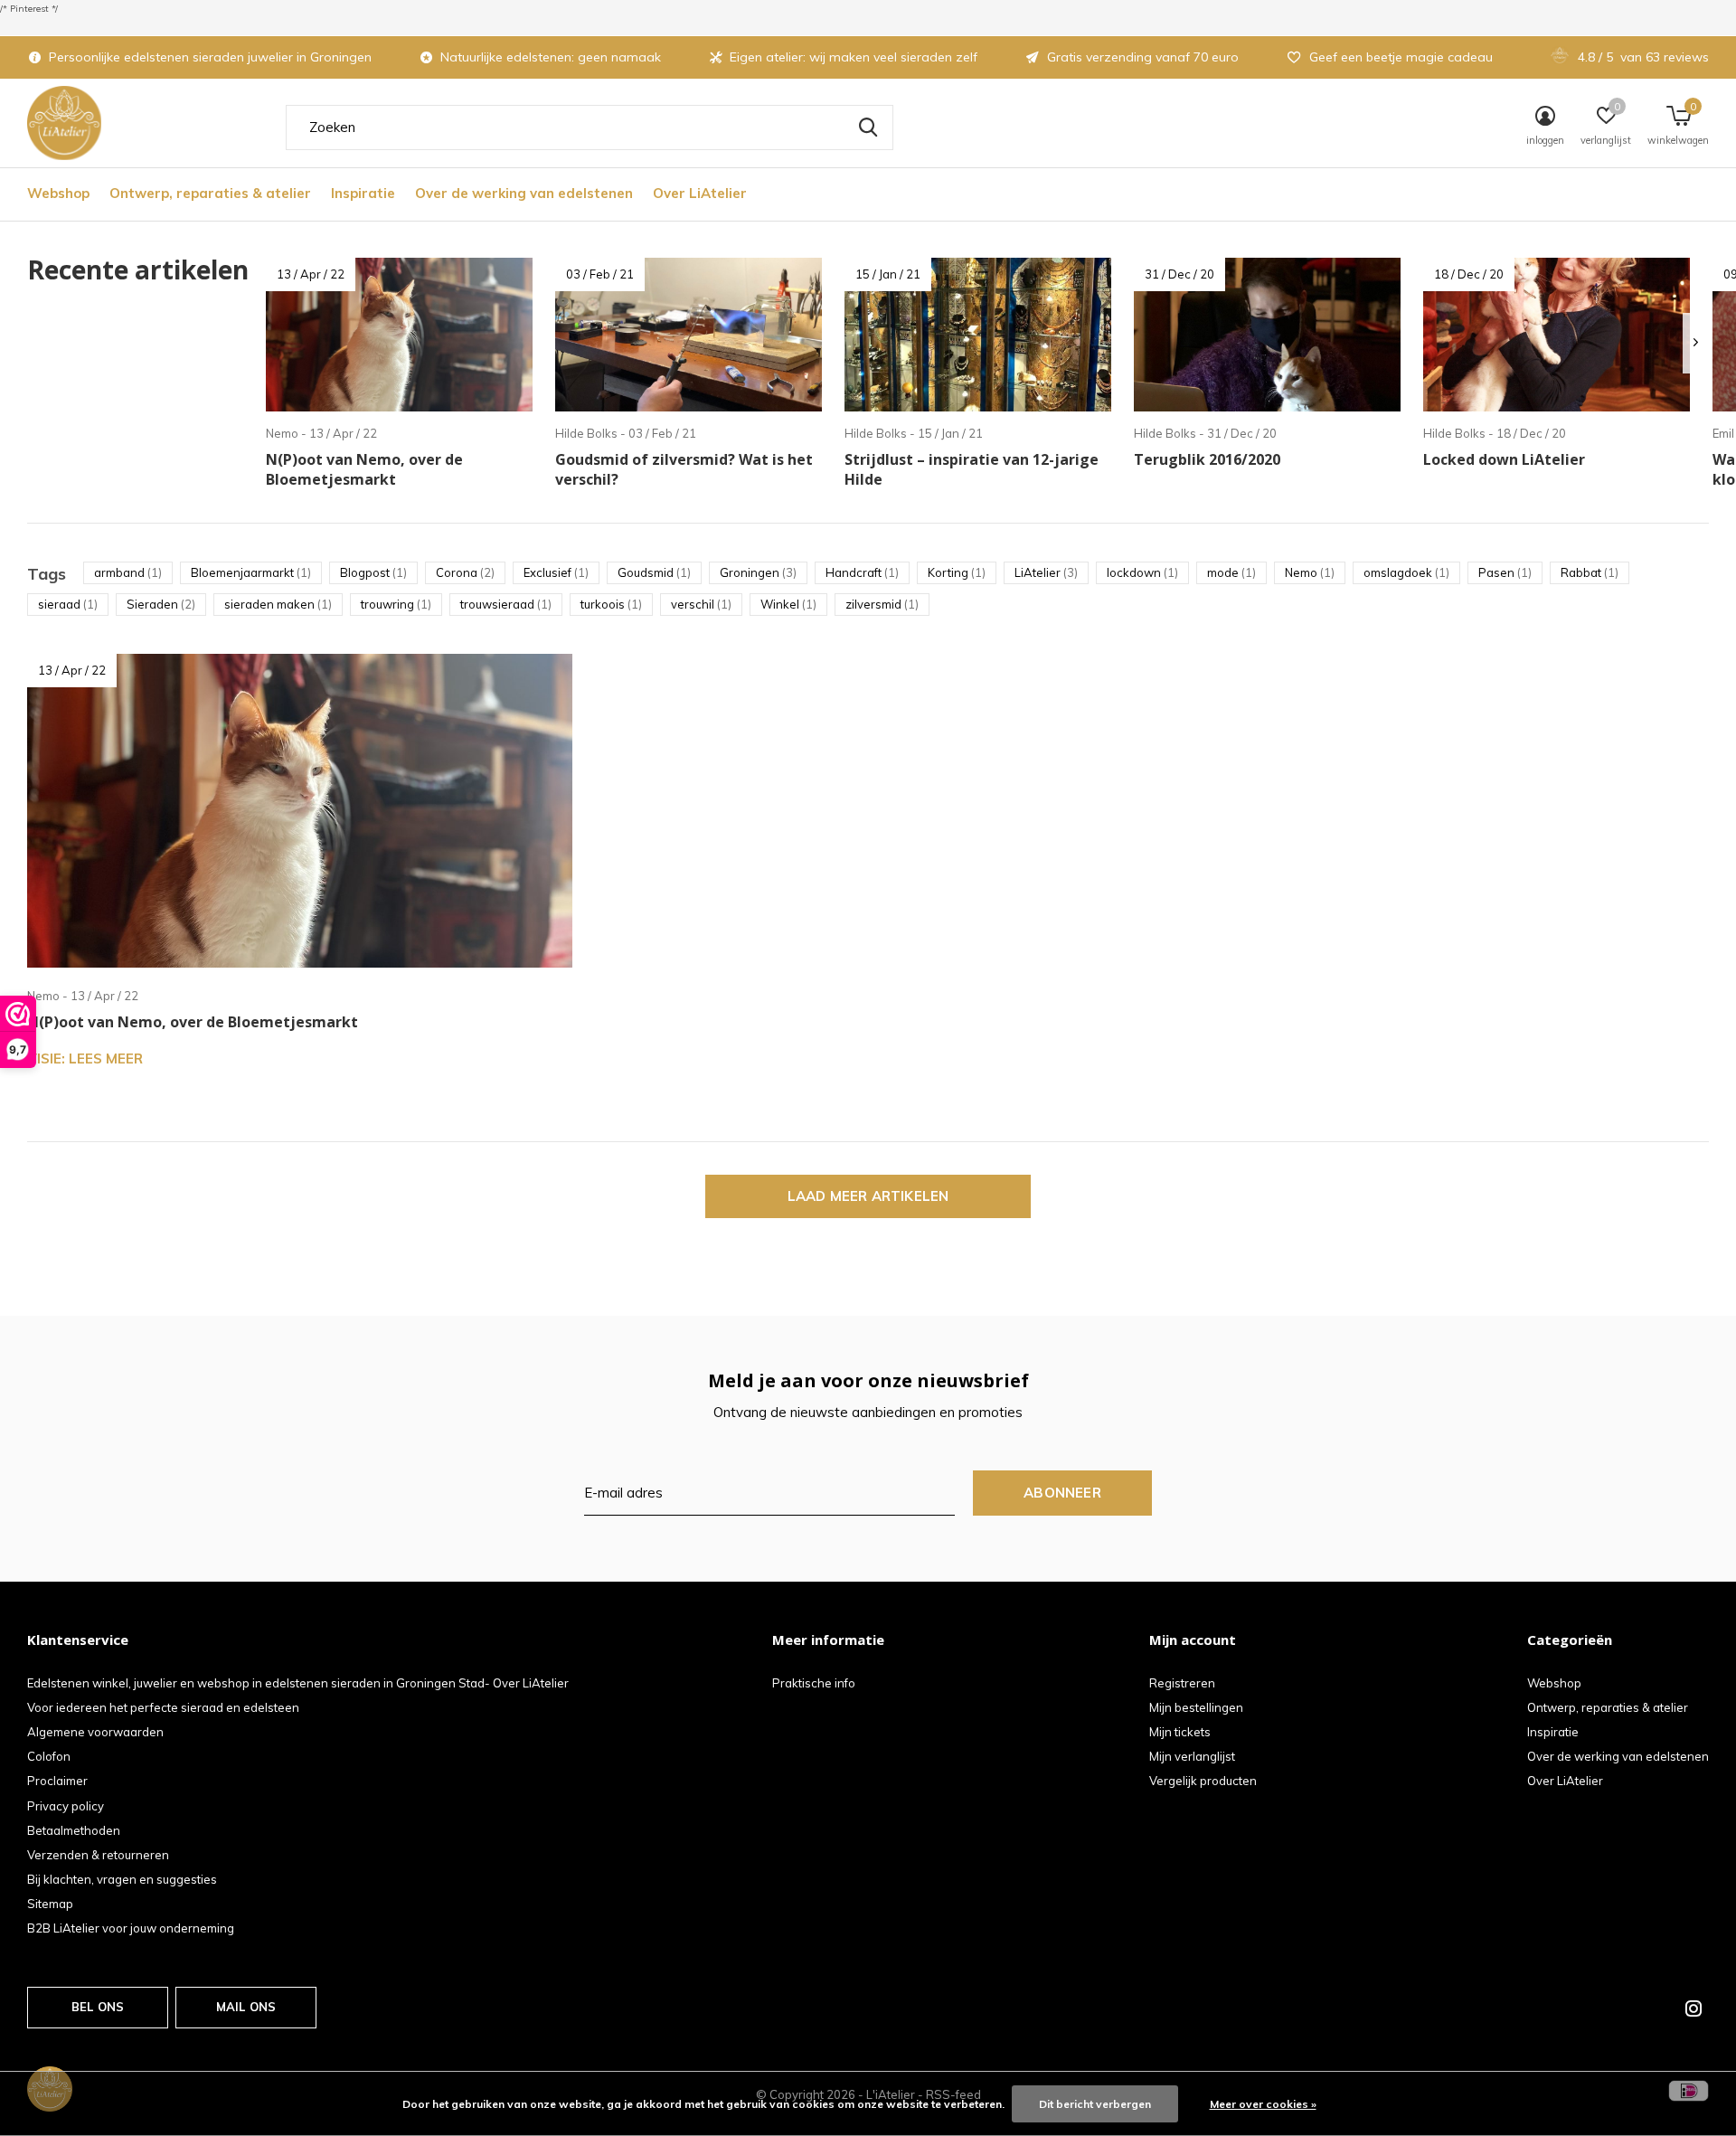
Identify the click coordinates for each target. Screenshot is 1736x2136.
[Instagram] (1694, 2008)
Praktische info (814, 1683)
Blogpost (373, 572)
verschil (701, 604)
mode (1231, 572)
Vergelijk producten (1203, 1781)
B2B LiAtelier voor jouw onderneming (131, 1928)
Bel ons (98, 2007)
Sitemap (50, 1904)
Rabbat (1590, 572)
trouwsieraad (506, 604)
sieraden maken (278, 604)
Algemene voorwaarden (95, 1732)
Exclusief (556, 572)
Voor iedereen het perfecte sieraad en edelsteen (163, 1707)
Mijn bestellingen (1196, 1707)
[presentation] (1696, 343)
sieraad (68, 604)
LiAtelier (1046, 572)
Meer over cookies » (1263, 2104)
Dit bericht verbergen (1095, 2104)
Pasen (1505, 572)
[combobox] (590, 128)
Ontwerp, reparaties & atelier (210, 193)
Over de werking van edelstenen (524, 193)
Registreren (1182, 1683)
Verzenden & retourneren (98, 1855)
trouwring (396, 604)
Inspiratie (363, 193)
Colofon (49, 1756)
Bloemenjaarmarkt (251, 572)
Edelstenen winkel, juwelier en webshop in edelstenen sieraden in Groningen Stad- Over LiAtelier (298, 1683)
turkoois (611, 604)
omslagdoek (1406, 572)
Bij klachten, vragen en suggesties (122, 1879)
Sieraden (161, 604)
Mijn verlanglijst (1192, 1756)
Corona (465, 572)
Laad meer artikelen (868, 1196)
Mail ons (246, 2007)
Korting (957, 572)
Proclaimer (57, 1781)
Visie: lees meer (85, 1059)
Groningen (758, 572)
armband (128, 572)
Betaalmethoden (74, 1830)
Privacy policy (66, 1806)
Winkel (788, 604)
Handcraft (862, 572)
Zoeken (868, 128)
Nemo (1310, 572)
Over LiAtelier (700, 193)
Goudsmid (654, 572)
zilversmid (882, 604)
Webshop (58, 193)
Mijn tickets (1180, 1732)
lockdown (1142, 572)
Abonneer (1062, 1493)
